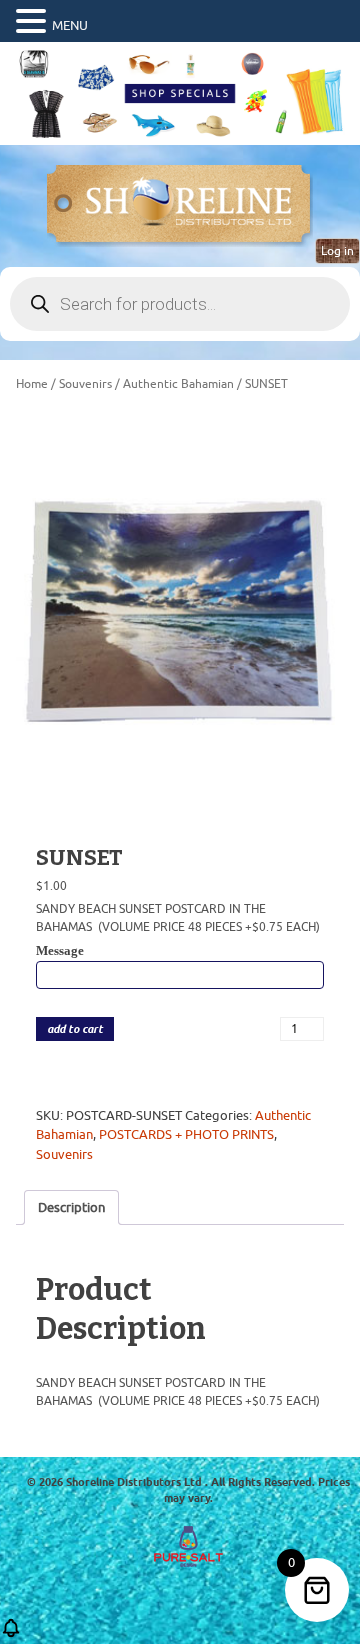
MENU (70, 25)
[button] (34, 22)
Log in (337, 251)
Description (71, 1207)
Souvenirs (85, 384)
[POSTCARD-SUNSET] (180, 612)
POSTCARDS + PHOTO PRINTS (186, 1134)
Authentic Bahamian (178, 384)
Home (32, 384)
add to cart (75, 1029)
